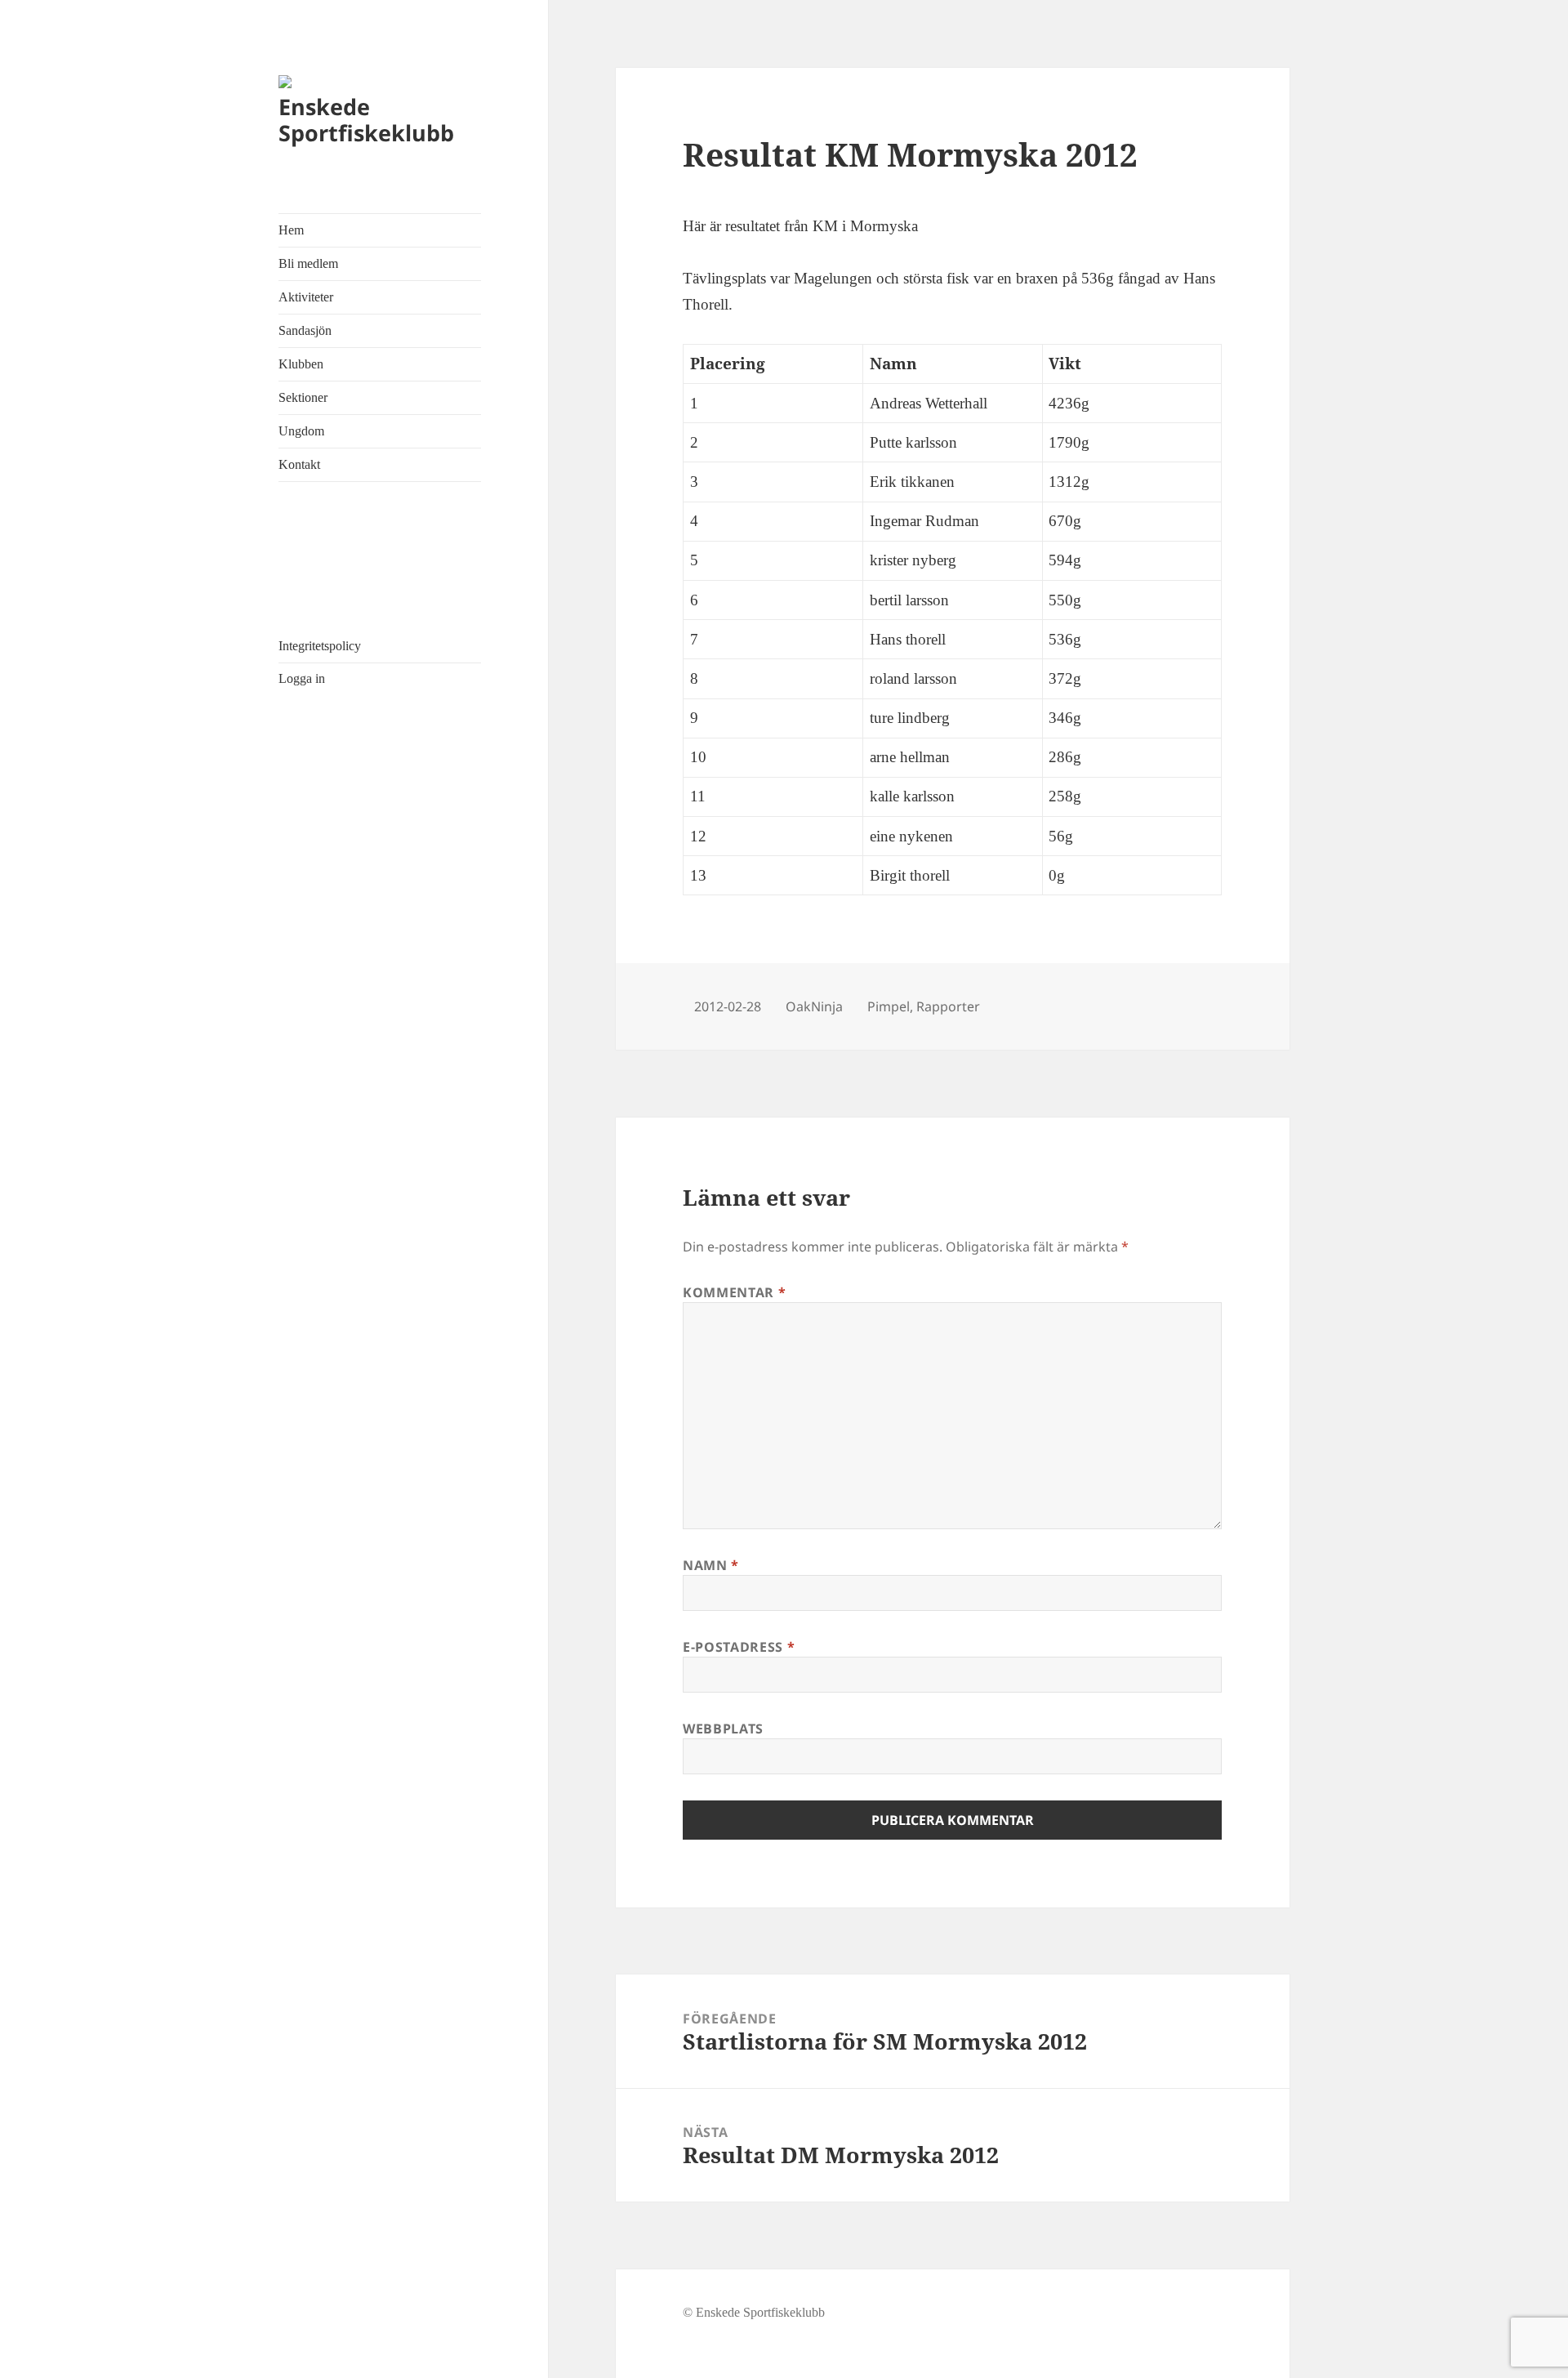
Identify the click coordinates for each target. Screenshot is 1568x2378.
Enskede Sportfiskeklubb (366, 120)
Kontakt (299, 464)
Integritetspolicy (320, 646)
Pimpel (889, 1006)
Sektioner (303, 397)
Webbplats (723, 1729)
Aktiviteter (306, 297)
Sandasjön (305, 330)
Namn (711, 1565)
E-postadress (739, 1647)
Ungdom (301, 431)
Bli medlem (308, 263)
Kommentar (734, 1292)
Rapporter (948, 1006)
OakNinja (814, 1006)
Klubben (301, 364)
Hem (291, 230)
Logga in (302, 678)
